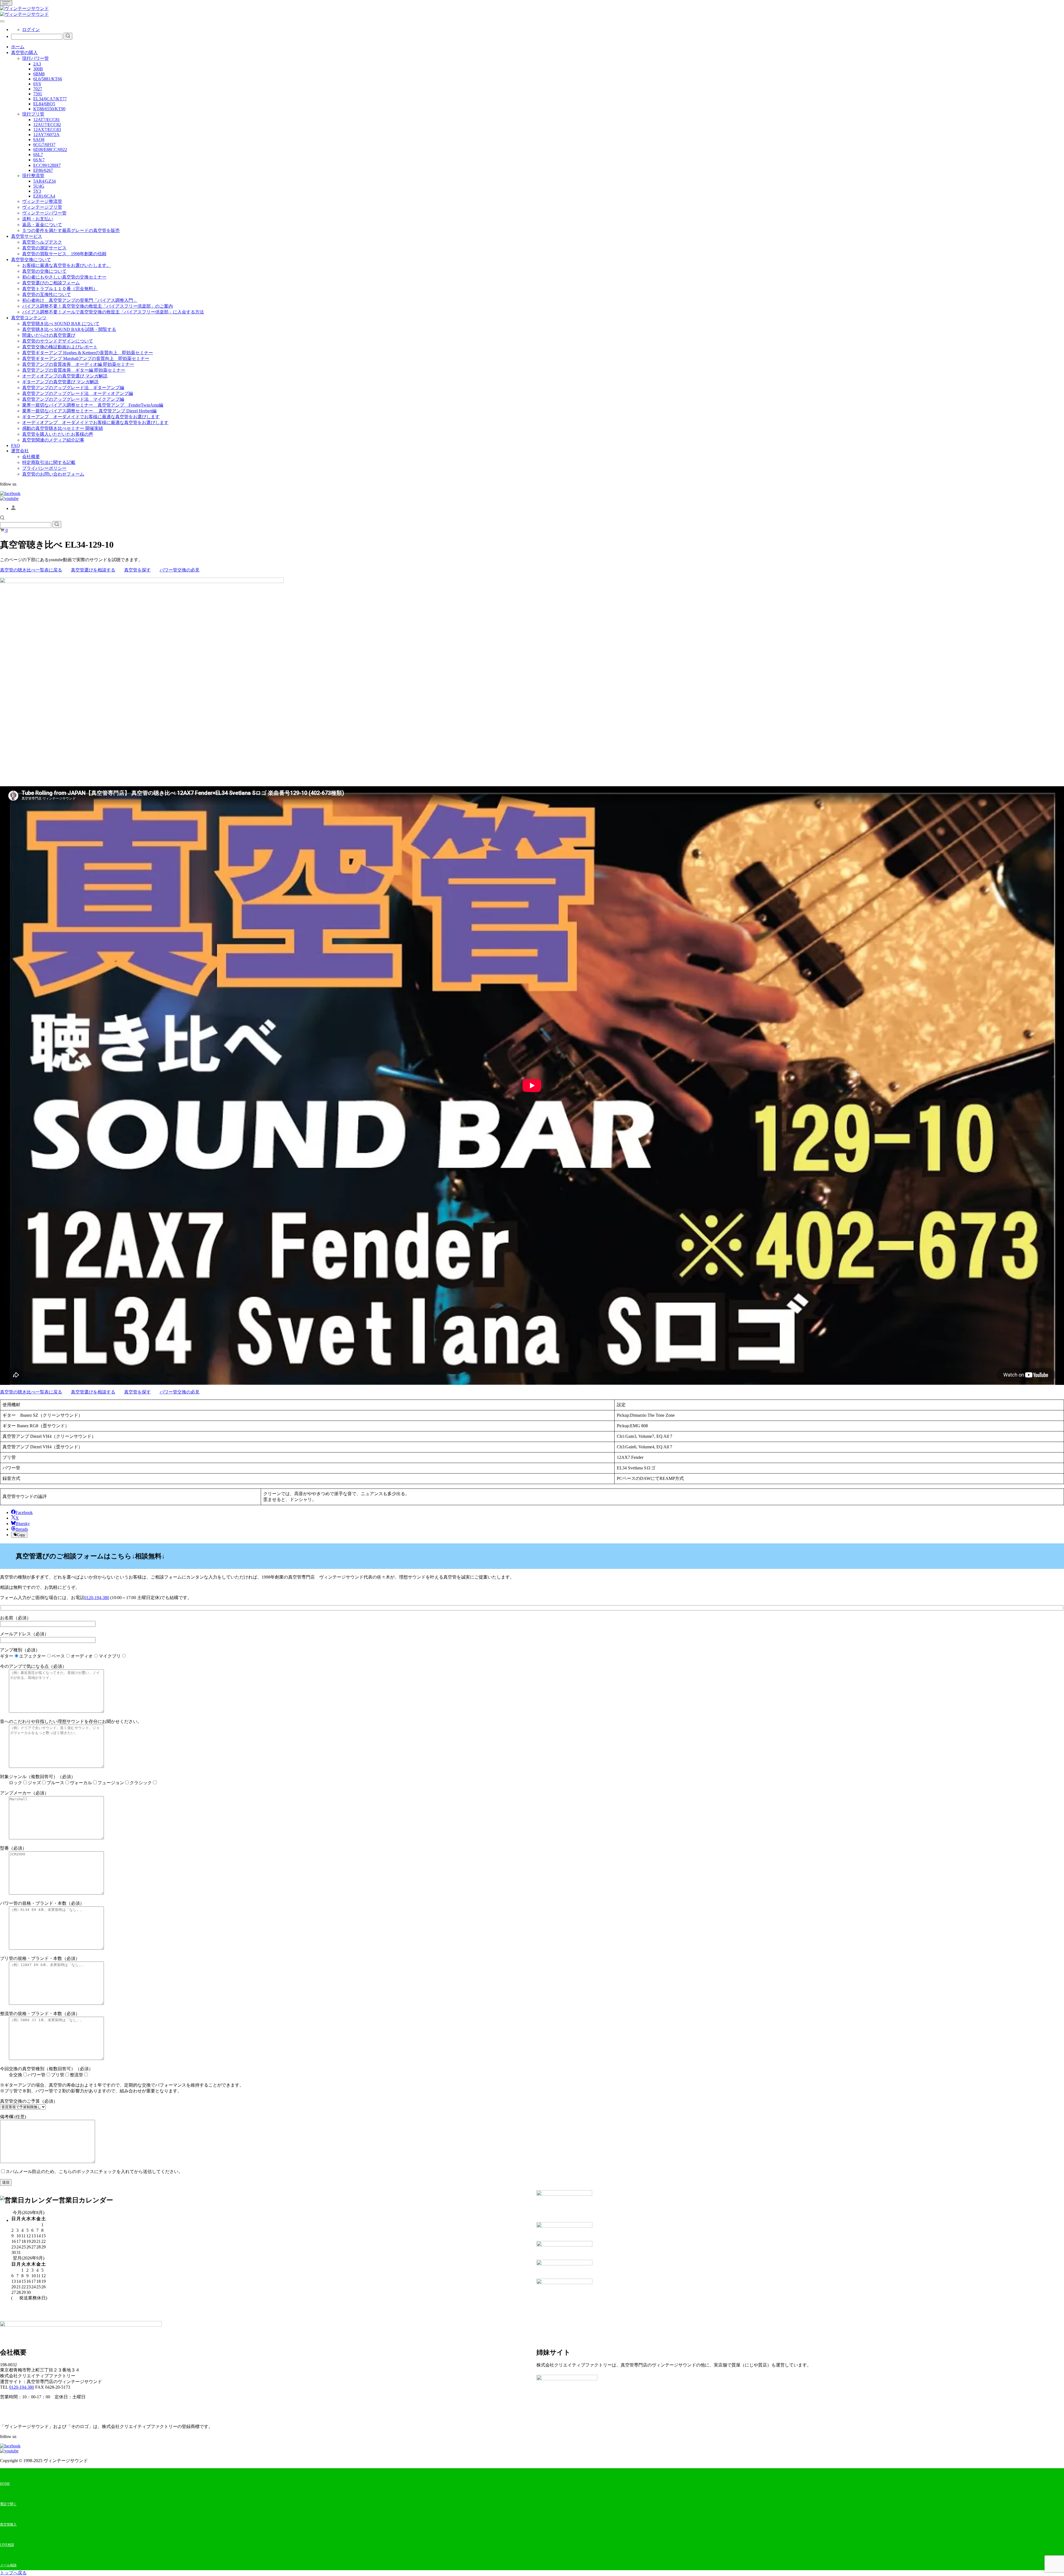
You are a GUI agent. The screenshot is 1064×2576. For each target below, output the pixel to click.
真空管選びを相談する (93, 570)
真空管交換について (31, 260)
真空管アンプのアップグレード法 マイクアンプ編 (73, 399)
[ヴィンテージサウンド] (24, 8)
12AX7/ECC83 (47, 130)
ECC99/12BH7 (47, 165)
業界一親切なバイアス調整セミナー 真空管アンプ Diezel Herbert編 (89, 411)
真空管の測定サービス (44, 248)
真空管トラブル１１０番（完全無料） (60, 289)
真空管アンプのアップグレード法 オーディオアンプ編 (78, 393)
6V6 (37, 84)
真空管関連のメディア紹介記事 (53, 440)
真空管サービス (27, 236)
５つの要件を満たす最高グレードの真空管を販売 (71, 230)
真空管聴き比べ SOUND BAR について (61, 324)
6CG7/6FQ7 (44, 145)
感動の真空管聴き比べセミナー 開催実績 (63, 428)
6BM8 (39, 74)
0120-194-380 (97, 1598)
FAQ (16, 445)
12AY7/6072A (46, 135)
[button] (2, 518)
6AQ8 (39, 140)
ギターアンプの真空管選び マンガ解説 (60, 382)
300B (38, 69)
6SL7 (38, 155)
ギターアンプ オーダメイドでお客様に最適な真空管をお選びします (91, 417)
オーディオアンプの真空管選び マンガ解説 (65, 376)
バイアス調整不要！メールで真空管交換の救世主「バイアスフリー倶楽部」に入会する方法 (113, 312)
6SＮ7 (39, 160)
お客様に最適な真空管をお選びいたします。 (66, 265)
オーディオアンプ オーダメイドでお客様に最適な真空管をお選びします (95, 422)
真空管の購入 (24, 53)
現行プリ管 (33, 114)
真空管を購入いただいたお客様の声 (58, 434)
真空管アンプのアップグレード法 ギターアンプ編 (73, 388)
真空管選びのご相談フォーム (51, 283)
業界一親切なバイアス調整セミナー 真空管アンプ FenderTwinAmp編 (93, 405)
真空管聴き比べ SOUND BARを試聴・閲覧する (69, 329)
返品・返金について (42, 225)
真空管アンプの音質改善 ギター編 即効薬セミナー (74, 370)
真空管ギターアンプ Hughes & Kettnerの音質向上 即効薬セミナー (88, 353)
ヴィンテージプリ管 (42, 207)
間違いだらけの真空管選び (49, 335)
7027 (38, 89)
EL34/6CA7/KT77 (50, 99)
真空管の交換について (44, 271)
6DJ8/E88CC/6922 (50, 150)
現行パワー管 (35, 58)
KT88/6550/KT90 (49, 109)
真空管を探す (137, 570)
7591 (38, 94)
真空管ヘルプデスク (42, 242)
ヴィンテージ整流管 (42, 201)
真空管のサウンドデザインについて (58, 341)
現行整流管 (33, 176)
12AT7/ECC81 (47, 120)
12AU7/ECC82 (47, 125)
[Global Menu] (2, 21)
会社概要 (31, 457)
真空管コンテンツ (29, 318)
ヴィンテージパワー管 (44, 213)
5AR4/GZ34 (44, 181)
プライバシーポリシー (44, 468)
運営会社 (20, 451)
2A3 (37, 64)
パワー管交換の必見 (180, 570)
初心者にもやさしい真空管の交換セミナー (64, 277)
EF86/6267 (43, 170)
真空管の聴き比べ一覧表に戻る (31, 570)
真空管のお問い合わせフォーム (53, 474)
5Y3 (37, 191)
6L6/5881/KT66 (48, 79)
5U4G (39, 186)
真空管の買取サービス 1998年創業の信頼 (64, 254)
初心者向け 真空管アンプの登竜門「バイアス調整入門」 (80, 300)
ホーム (18, 47)
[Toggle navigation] (6, 3)
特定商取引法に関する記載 (49, 462)
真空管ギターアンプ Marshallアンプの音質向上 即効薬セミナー (86, 358)
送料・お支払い (38, 219)
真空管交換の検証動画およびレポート (60, 347)
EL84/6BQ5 (44, 104)
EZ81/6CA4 (44, 196)
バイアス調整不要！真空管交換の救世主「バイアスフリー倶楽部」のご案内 (98, 306)
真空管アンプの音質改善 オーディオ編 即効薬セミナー (78, 364)
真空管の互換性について (47, 294)
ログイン (31, 30)
